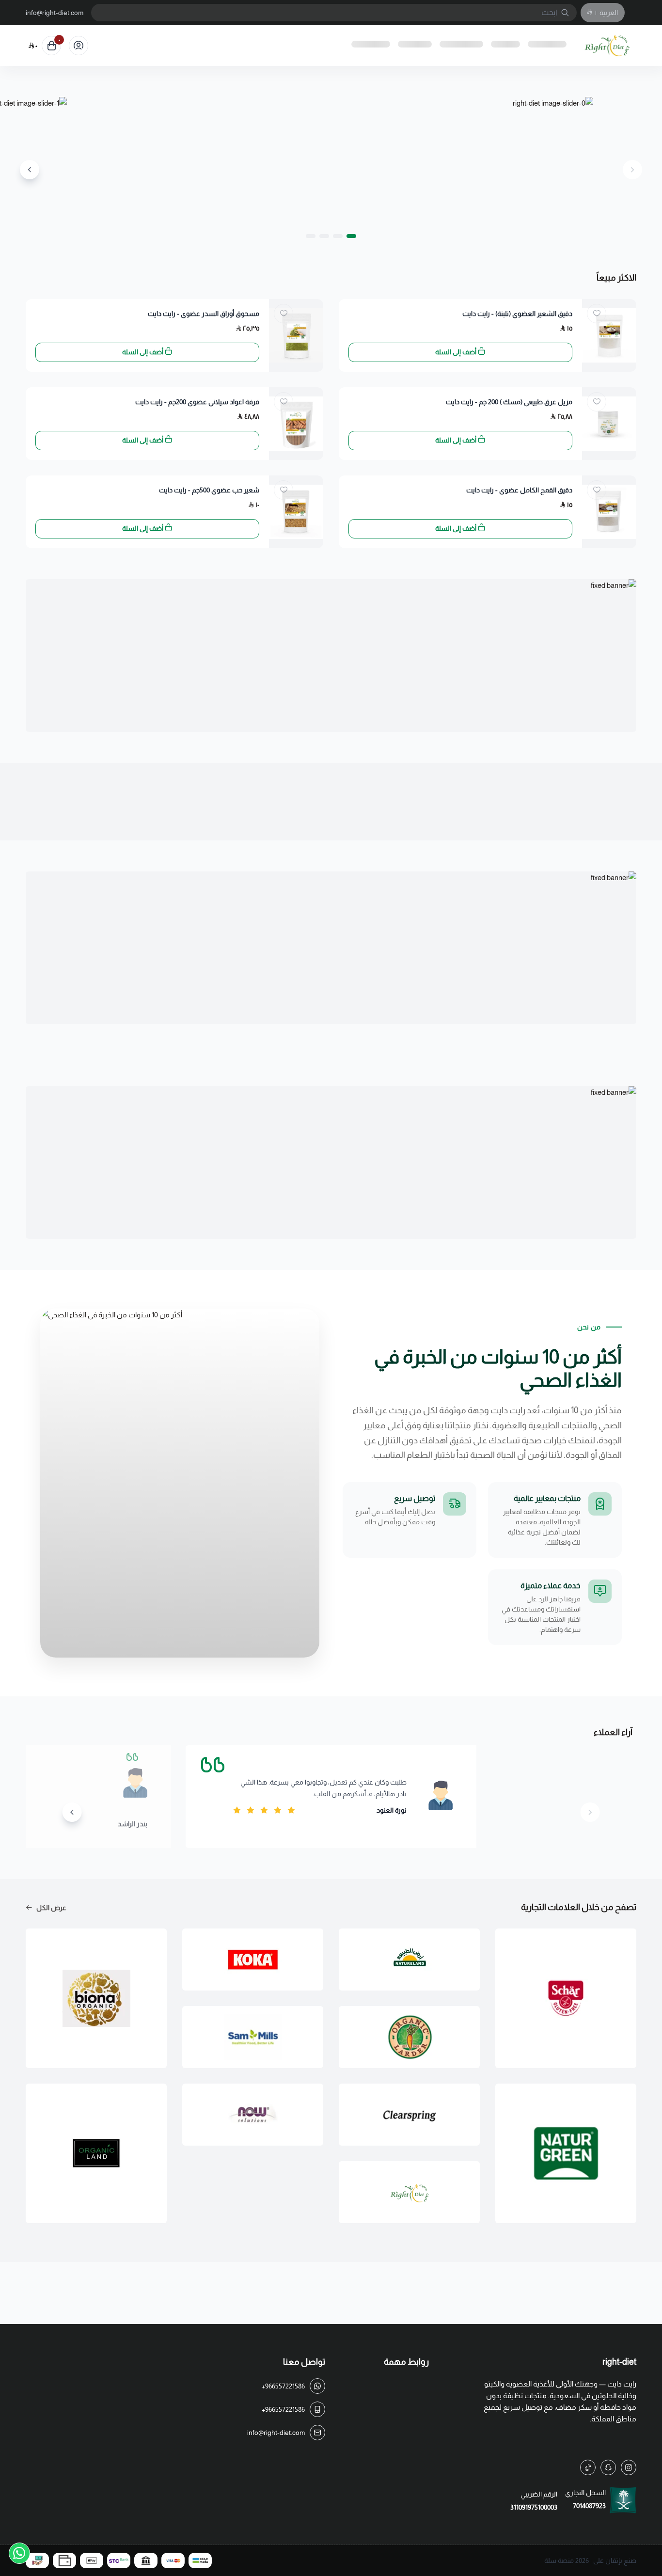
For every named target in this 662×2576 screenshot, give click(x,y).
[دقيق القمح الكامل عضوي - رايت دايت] (609, 512)
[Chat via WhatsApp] (19, 2553)
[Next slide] (30, 170)
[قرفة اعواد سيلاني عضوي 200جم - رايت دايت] (296, 424)
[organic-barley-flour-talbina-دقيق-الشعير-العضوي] (609, 335)
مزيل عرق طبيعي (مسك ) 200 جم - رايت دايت (509, 402)
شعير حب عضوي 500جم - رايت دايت (209, 490)
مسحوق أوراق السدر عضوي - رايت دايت (204, 314)
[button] (351, 236)
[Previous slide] (632, 170)
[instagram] (629, 2467)
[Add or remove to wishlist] (597, 314)
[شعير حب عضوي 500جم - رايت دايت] (296, 512)
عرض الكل (51, 1908)
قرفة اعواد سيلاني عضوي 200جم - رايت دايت (197, 402)
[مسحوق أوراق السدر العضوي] (296, 335)
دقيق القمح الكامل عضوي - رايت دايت (519, 490)
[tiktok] (588, 2467)
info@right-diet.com (55, 13)
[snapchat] (608, 2467)
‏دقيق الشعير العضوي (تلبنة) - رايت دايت (517, 314)
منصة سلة (559, 2560)
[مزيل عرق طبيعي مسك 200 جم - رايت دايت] (609, 424)
